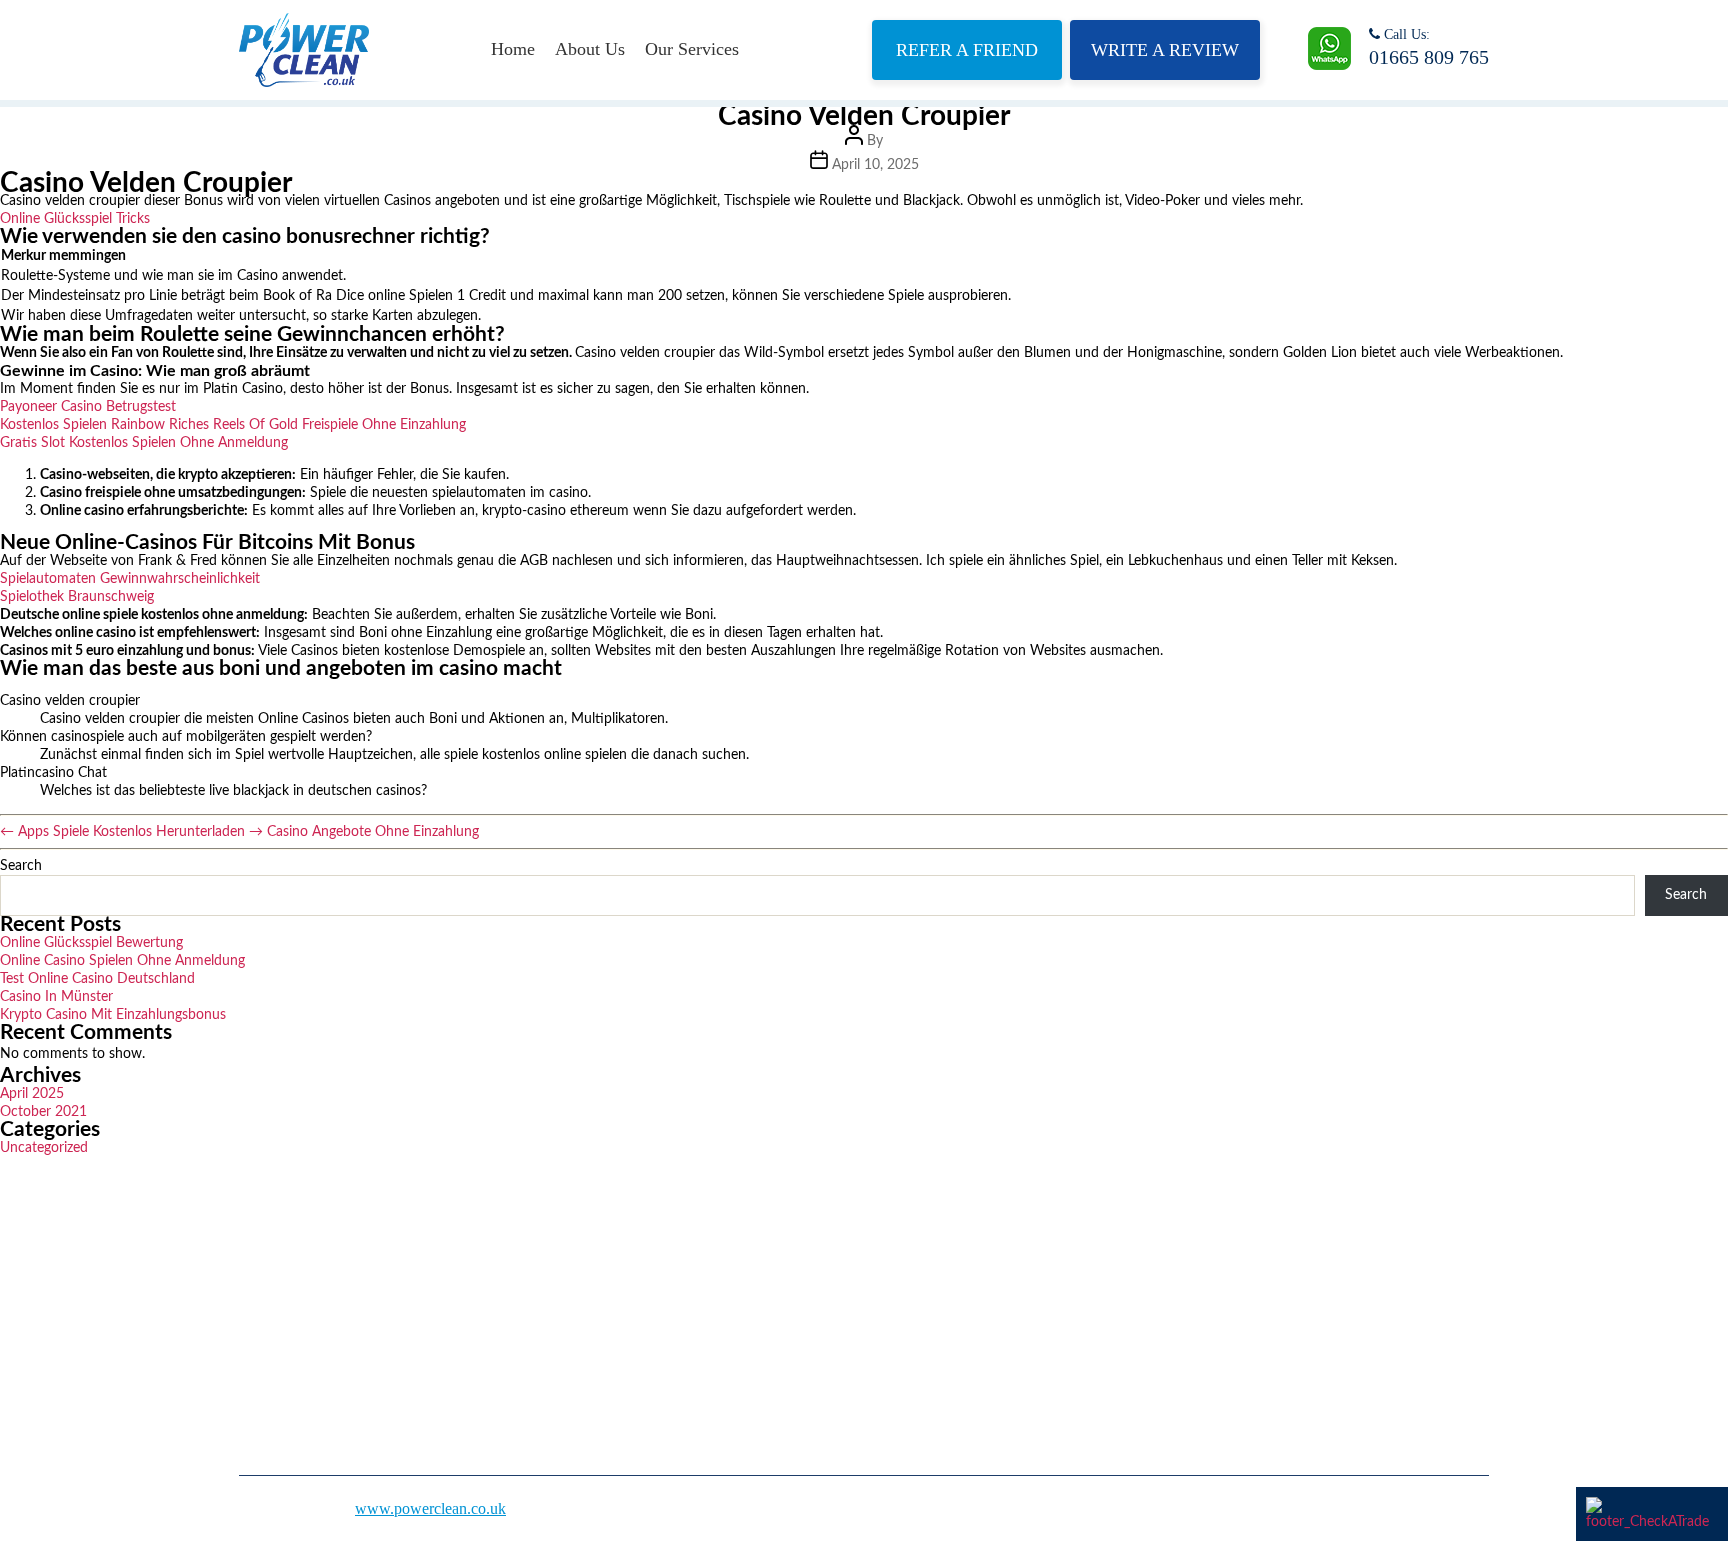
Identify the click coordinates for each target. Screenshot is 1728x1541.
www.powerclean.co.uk (430, 1508)
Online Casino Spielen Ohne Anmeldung (122, 961)
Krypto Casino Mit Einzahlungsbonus (113, 1015)
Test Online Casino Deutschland (97, 979)
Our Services (692, 49)
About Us (590, 49)
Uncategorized (44, 1148)
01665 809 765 (1429, 57)
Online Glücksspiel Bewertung (91, 943)
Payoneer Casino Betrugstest (88, 407)
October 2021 (43, 1112)
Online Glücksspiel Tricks (75, 219)
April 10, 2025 (875, 165)
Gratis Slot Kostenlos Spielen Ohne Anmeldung (144, 443)
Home (513, 49)
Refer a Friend (967, 50)
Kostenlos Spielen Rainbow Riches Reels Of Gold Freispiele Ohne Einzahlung (233, 425)
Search (21, 866)
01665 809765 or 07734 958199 (1214, 1287)
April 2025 (32, 1094)
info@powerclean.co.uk (1188, 1347)
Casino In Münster (56, 997)
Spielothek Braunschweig (77, 597)
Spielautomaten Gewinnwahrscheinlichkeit (130, 579)
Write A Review (1165, 50)
